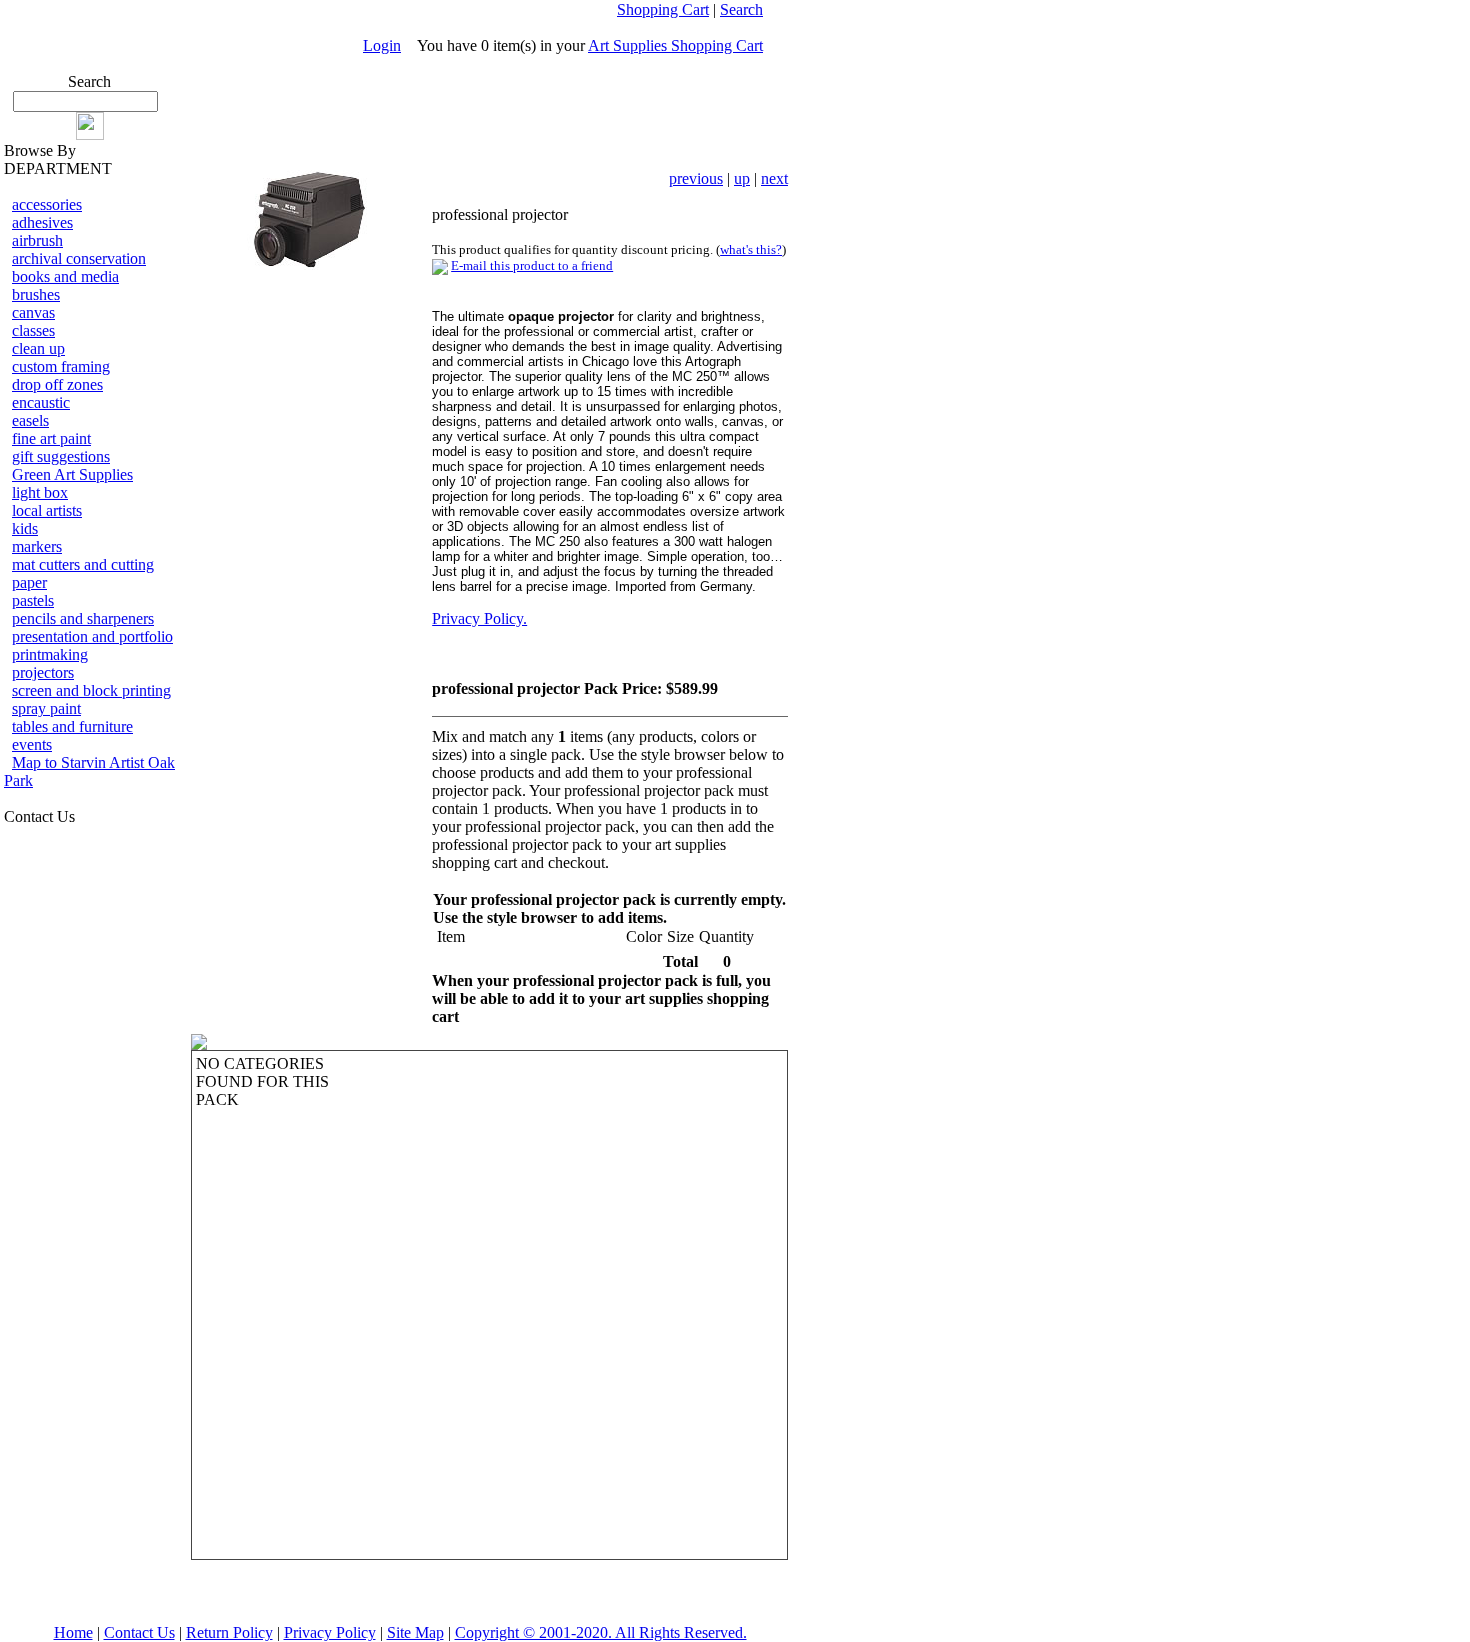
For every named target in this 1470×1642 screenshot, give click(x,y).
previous (696, 178)
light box (40, 492)
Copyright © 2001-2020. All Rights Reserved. (601, 1632)
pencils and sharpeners (83, 618)
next (774, 178)
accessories (47, 204)
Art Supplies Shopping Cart (675, 45)
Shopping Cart (663, 9)
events (32, 744)
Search (741, 9)
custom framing (61, 366)
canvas (33, 312)
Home (73, 1632)
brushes (36, 294)
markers (37, 546)
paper (29, 582)
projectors (43, 672)
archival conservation (79, 258)
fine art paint (51, 438)
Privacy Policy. (479, 618)
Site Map (415, 1632)
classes (33, 330)
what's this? (751, 249)
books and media (65, 276)
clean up (38, 348)
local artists (47, 510)
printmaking (50, 654)
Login (382, 45)
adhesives (42, 222)
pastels (33, 600)
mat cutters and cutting (83, 564)
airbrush (37, 240)
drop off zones (57, 384)
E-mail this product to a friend (532, 265)
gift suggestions (61, 456)
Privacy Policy (330, 1632)
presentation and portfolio (92, 636)
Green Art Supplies (72, 474)
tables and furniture (72, 726)
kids (25, 528)
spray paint (46, 708)
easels (30, 420)
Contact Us (139, 1632)
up (742, 178)
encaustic (41, 402)
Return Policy (229, 1632)
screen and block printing (91, 690)
